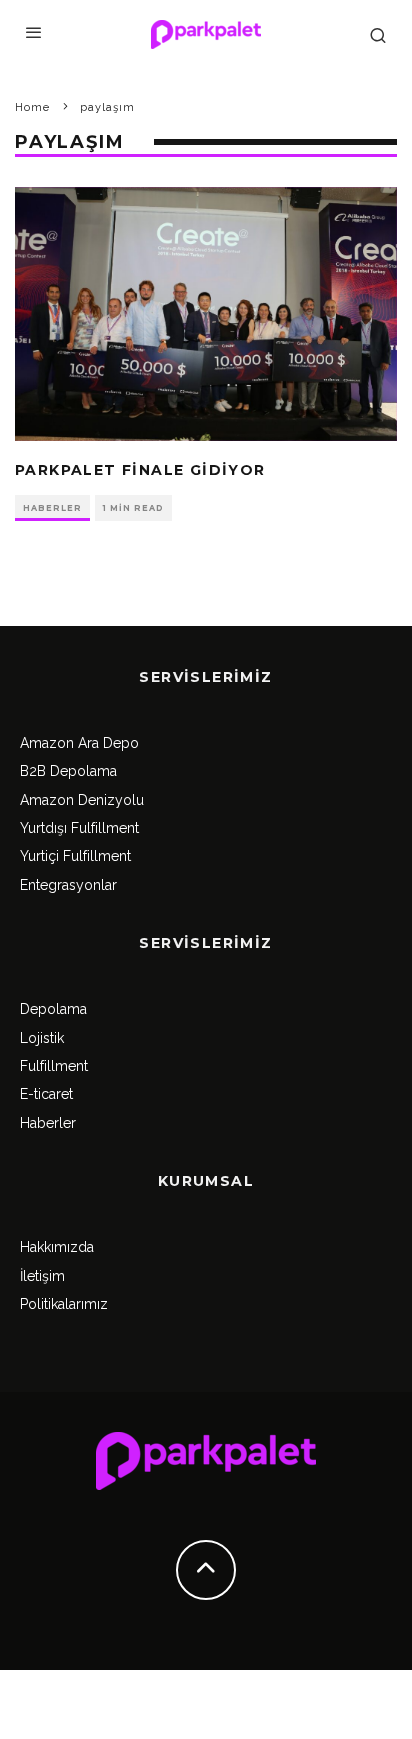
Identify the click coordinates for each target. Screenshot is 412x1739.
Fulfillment (54, 1066)
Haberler (52, 508)
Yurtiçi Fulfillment (75, 856)
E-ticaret (46, 1094)
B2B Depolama (68, 771)
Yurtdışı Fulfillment (79, 828)
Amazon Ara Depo (79, 743)
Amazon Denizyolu (82, 800)
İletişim (42, 1276)
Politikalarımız (64, 1304)
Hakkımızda (57, 1247)
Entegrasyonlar (68, 885)
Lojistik (42, 1038)
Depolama (53, 1009)
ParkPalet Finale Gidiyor (140, 470)
